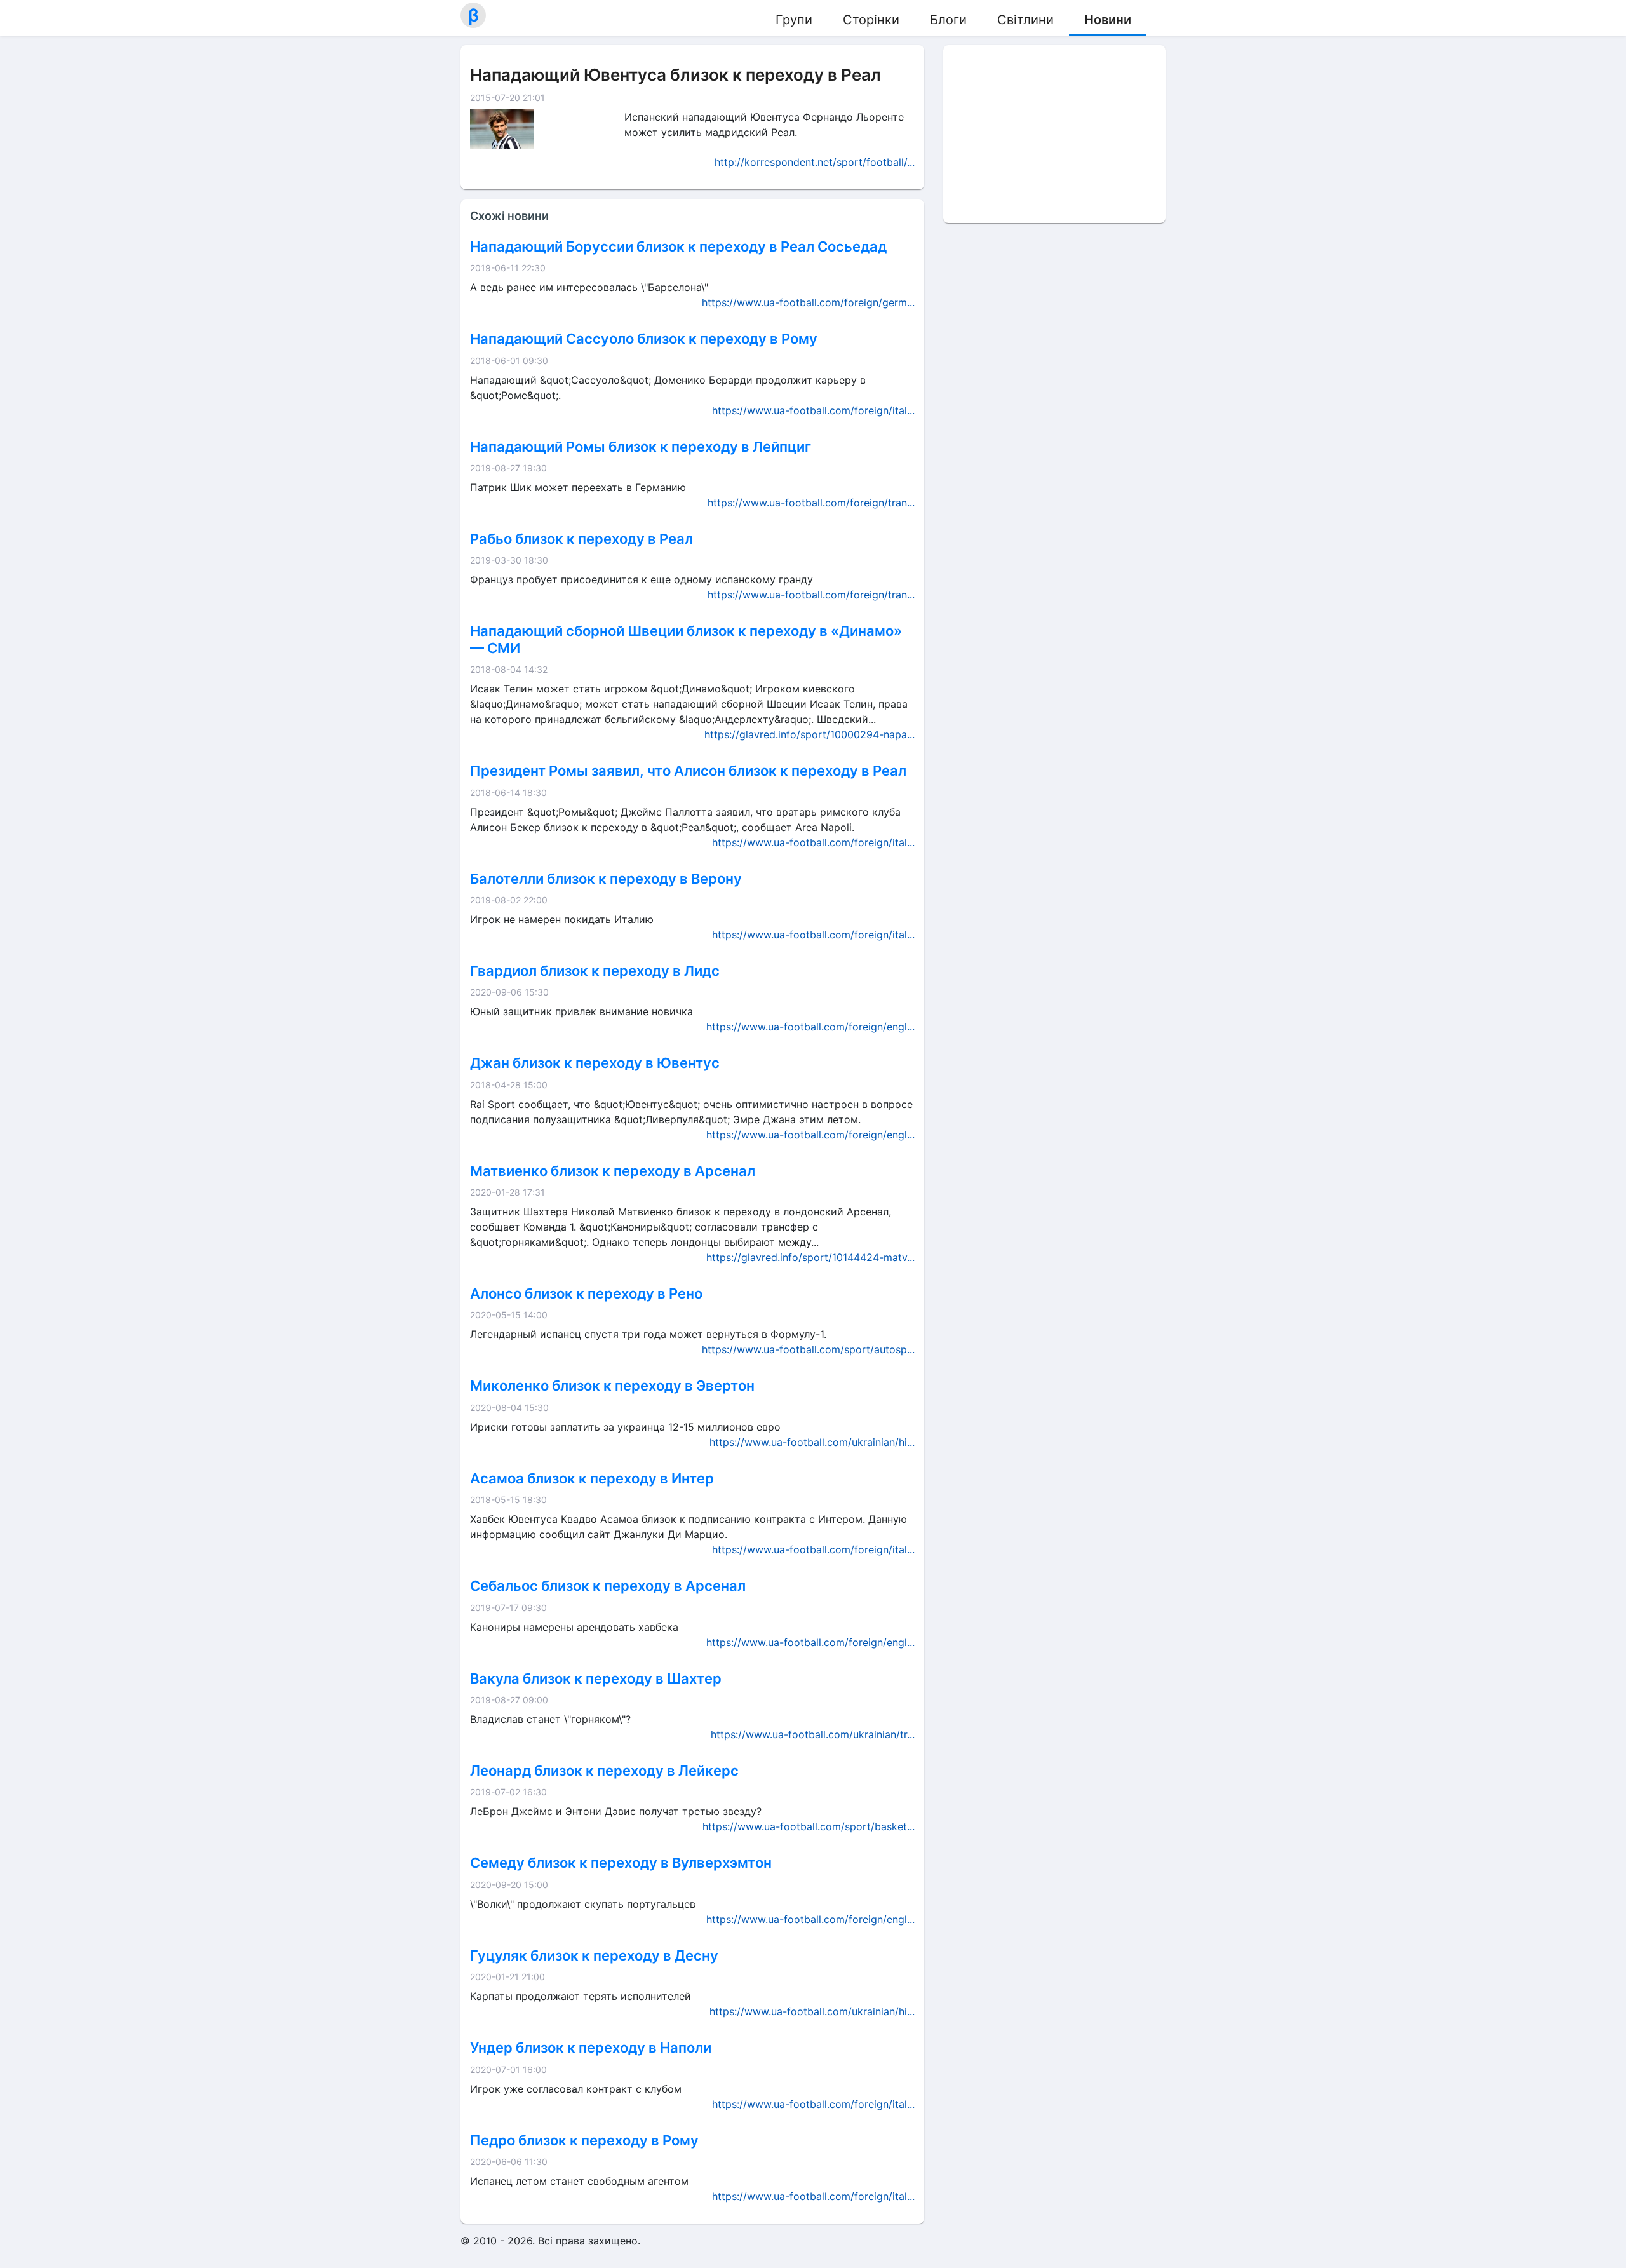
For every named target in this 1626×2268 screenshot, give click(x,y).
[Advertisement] (1054, 134)
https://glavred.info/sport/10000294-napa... (810, 734)
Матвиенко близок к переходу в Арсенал (613, 1171)
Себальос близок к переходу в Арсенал (608, 1586)
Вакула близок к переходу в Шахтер (596, 1678)
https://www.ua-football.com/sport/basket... (809, 1826)
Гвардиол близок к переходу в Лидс (595, 971)
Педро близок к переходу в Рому (584, 2140)
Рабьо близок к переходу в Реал (581, 539)
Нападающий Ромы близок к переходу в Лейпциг (641, 447)
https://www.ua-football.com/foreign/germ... (808, 302)
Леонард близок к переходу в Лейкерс (604, 1771)
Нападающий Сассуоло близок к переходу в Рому (644, 339)
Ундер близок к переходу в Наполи (591, 2048)
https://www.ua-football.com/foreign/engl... (810, 1027)
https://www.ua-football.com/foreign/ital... (813, 410)
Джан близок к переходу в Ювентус (595, 1063)
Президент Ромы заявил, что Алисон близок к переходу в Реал (688, 771)
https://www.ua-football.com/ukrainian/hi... (812, 1442)
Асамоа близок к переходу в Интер (592, 1478)
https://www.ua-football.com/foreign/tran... (811, 503)
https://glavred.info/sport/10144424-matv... (810, 1257)
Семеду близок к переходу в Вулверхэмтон (621, 1863)
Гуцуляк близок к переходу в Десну (594, 1955)
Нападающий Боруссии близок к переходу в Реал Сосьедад (678, 246)
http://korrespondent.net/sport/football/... (815, 162)
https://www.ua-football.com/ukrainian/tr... (813, 1734)
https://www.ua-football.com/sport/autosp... (808, 1349)
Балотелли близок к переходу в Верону (606, 879)
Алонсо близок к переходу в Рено (586, 1293)
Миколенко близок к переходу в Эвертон (612, 1386)
